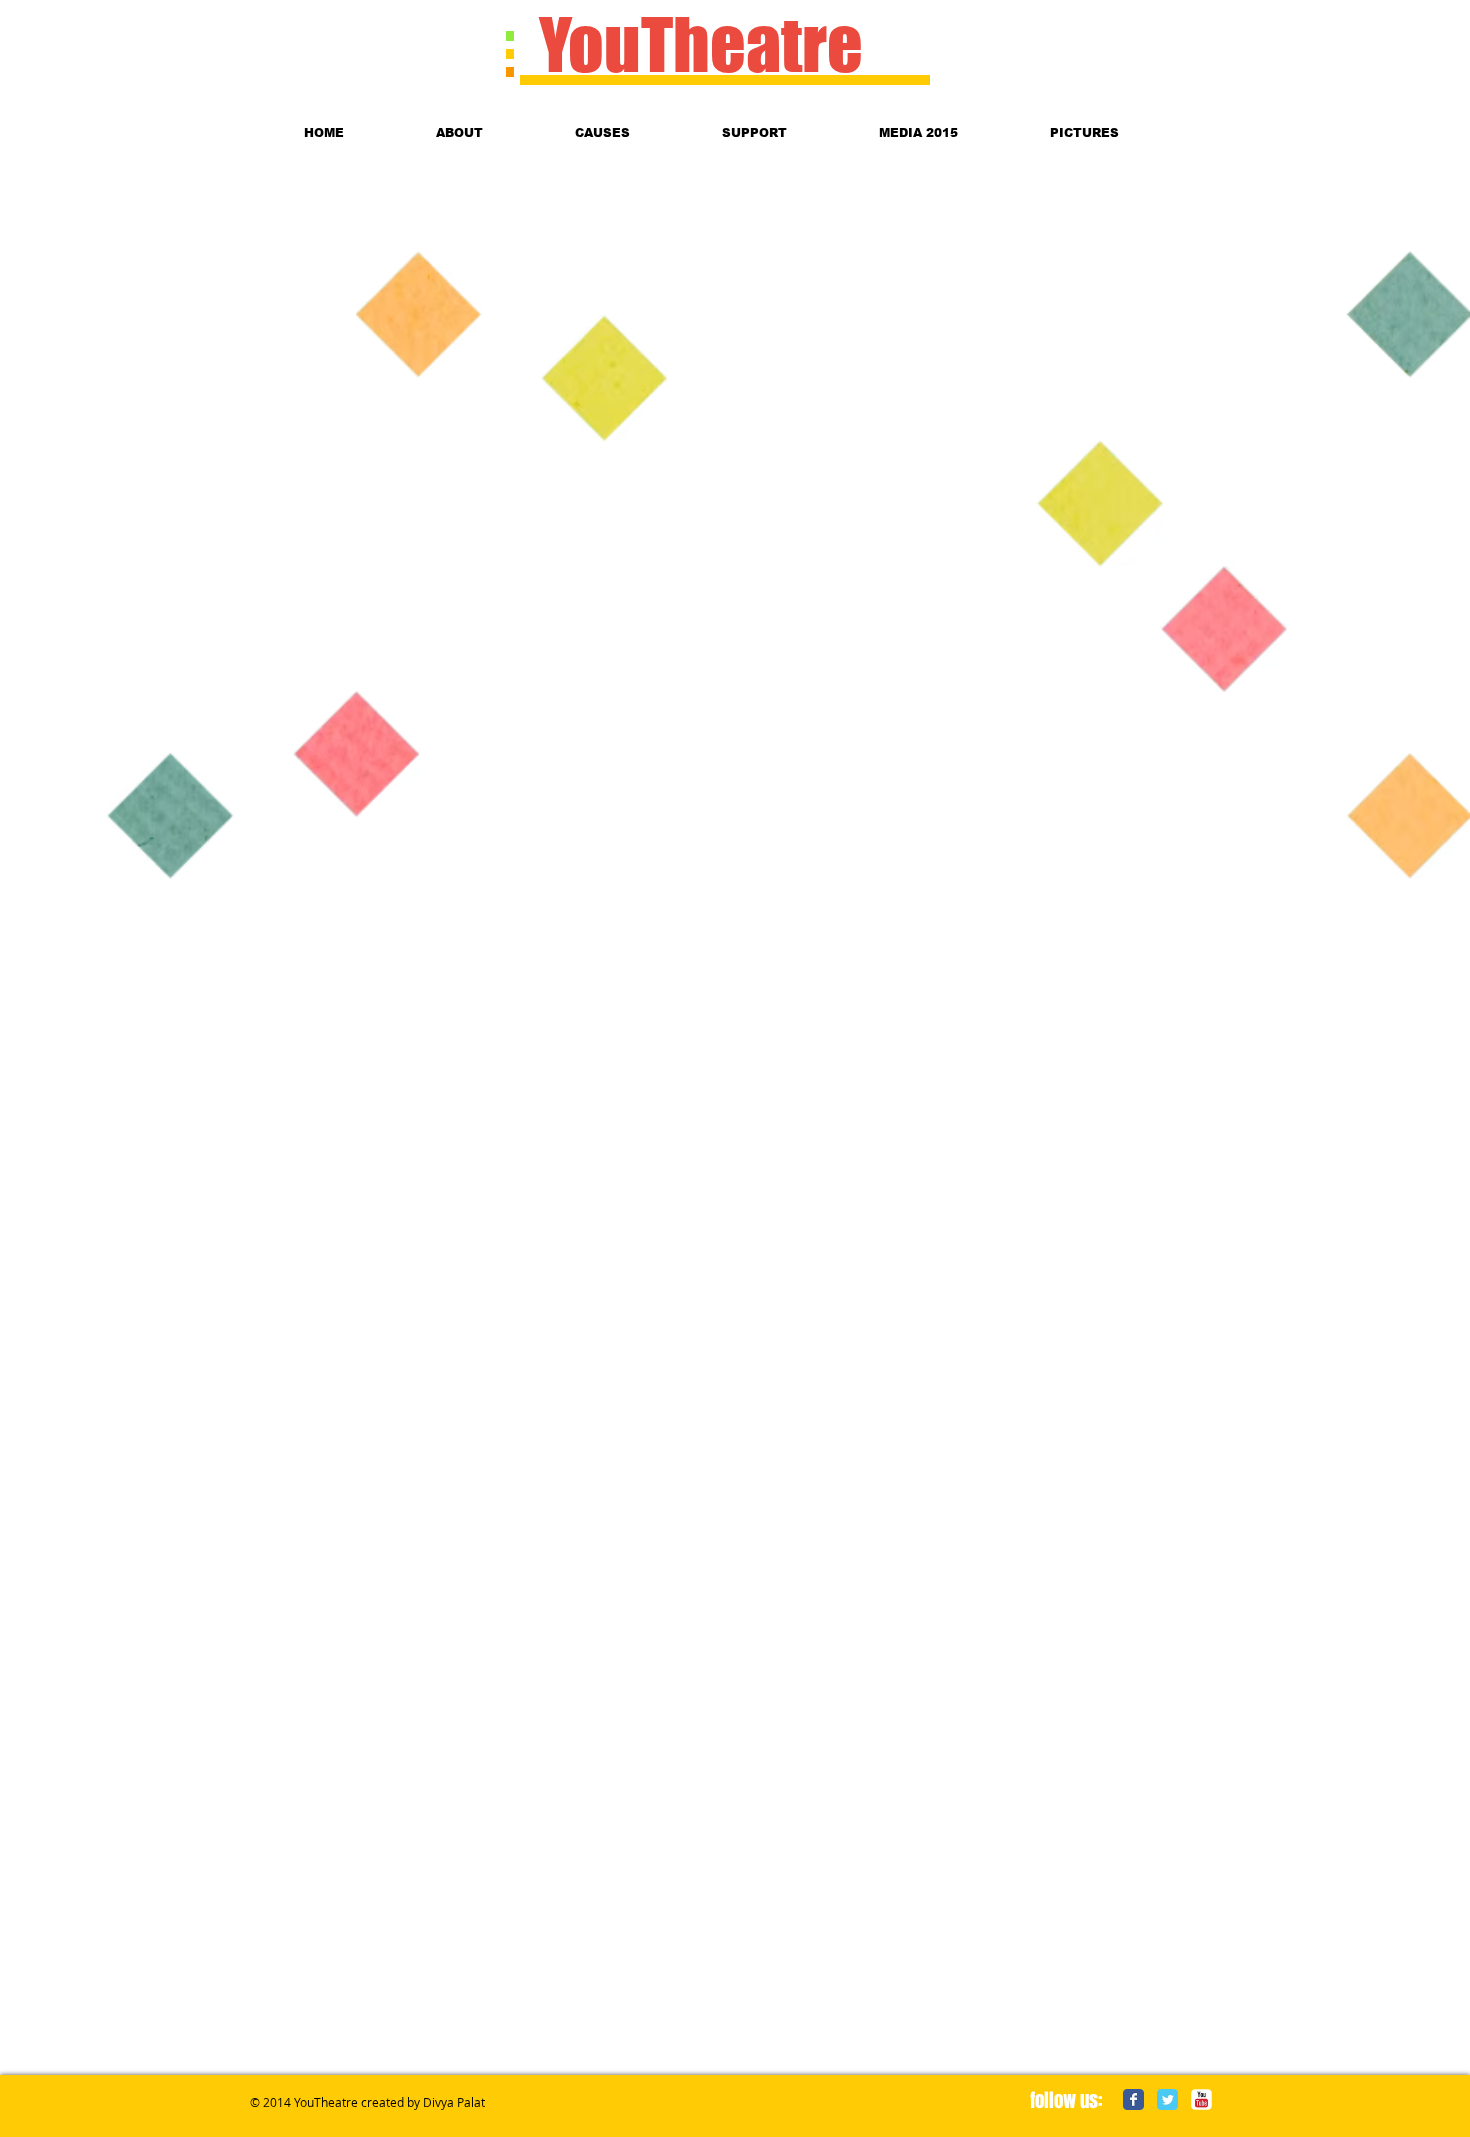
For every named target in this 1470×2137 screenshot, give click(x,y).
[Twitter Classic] (1167, 2099)
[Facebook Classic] (1133, 2099)
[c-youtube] (1201, 2099)
